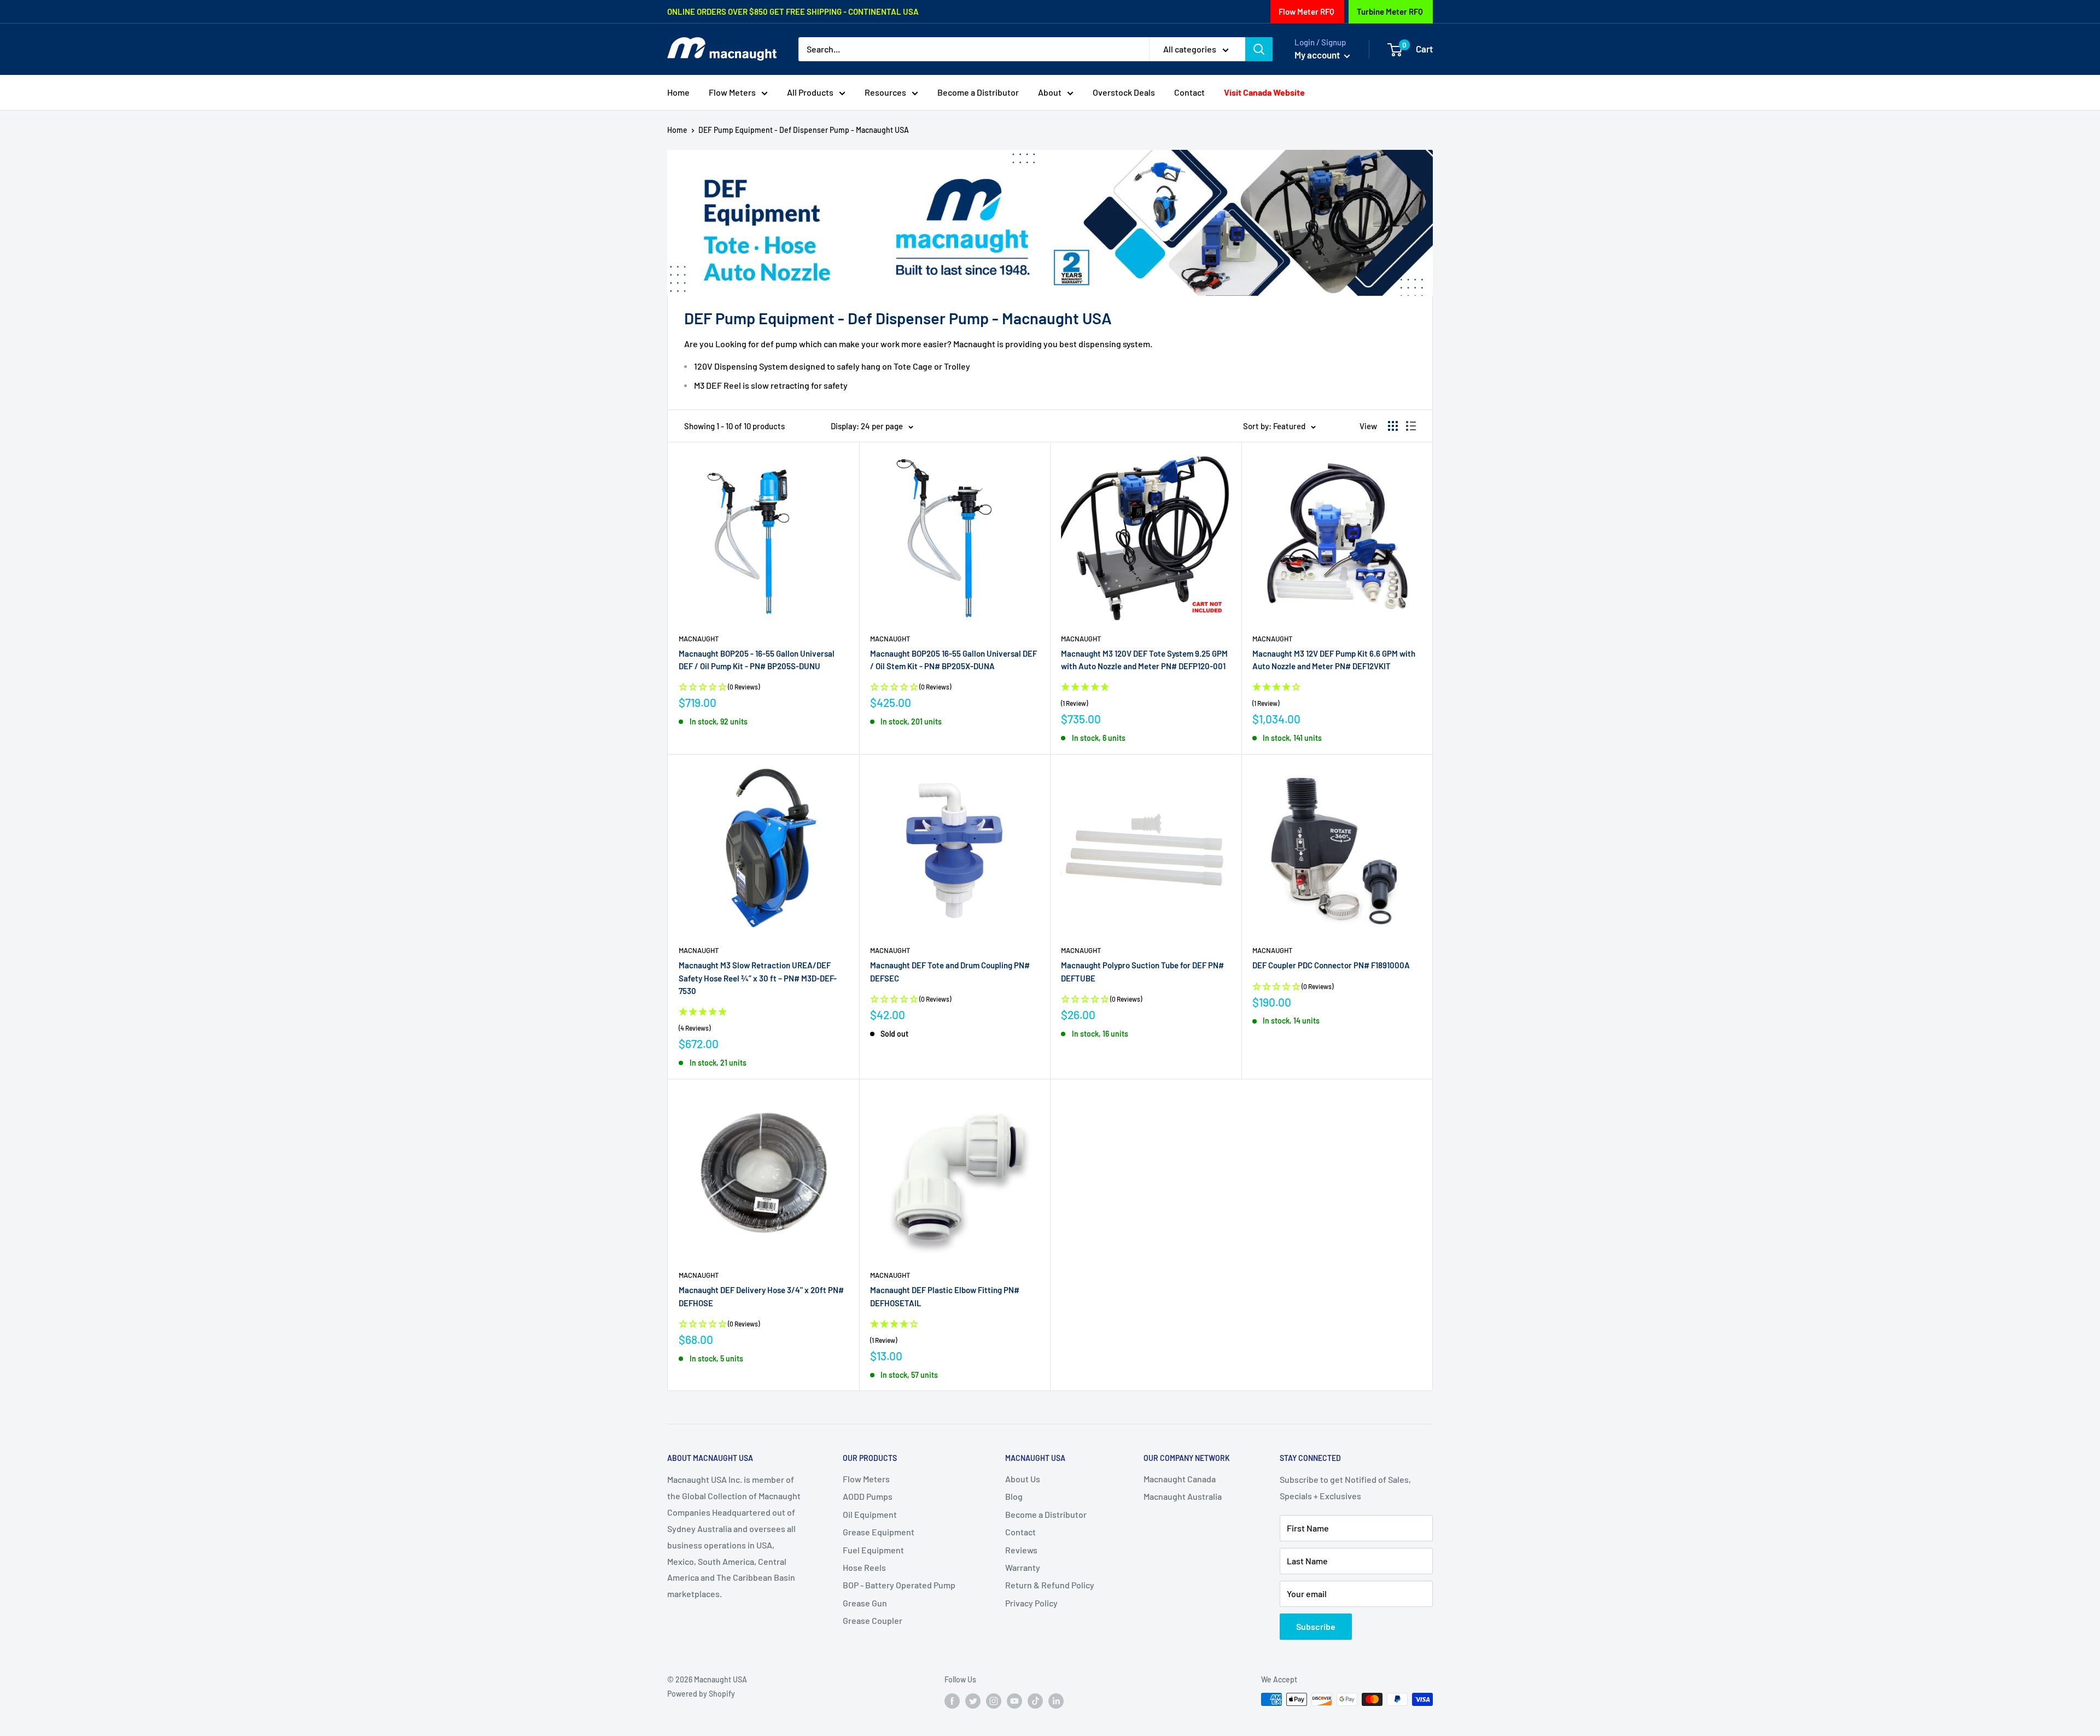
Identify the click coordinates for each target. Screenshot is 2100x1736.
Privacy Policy (1031, 1603)
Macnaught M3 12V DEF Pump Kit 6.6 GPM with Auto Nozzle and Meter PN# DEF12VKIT (1334, 660)
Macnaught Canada (1180, 1479)
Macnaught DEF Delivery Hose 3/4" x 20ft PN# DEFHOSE (761, 1296)
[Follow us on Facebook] (952, 1700)
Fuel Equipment (873, 1550)
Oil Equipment (870, 1514)
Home (678, 92)
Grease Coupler (873, 1620)
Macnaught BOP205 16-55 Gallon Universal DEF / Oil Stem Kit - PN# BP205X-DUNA (953, 660)
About (1050, 92)
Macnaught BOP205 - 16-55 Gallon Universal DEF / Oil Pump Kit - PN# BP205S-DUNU (757, 660)
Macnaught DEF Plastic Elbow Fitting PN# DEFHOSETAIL (945, 1296)
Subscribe (1316, 1626)
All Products (810, 92)
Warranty (1023, 1567)
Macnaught (699, 639)
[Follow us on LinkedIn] (1056, 1700)
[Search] (1259, 49)
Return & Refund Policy (1050, 1585)
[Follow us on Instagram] (994, 1700)
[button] (1146, 695)
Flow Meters (732, 92)
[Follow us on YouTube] (1014, 1700)
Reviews (1021, 1550)
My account (1318, 55)
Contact (1189, 92)
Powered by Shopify (701, 1694)
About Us (1023, 1479)
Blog (1014, 1496)
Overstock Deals (1124, 92)
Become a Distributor (978, 92)
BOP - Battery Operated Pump (899, 1585)
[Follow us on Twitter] (973, 1700)
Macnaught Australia (1183, 1496)
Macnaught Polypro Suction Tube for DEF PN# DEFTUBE (1142, 971)
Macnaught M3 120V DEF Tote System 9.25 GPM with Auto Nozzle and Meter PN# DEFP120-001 (1144, 660)
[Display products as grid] (1393, 426)
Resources (885, 92)
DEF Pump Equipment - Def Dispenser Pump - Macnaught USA (804, 130)
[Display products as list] (1411, 426)
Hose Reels (864, 1567)
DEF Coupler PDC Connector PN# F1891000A (1331, 965)
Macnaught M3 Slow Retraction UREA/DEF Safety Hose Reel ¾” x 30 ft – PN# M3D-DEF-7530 (758, 978)
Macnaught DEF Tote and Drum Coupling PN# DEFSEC (950, 971)
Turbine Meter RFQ (1390, 11)
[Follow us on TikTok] (1035, 1700)
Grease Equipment (879, 1532)
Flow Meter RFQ (1306, 11)
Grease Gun (865, 1603)
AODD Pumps (868, 1496)
